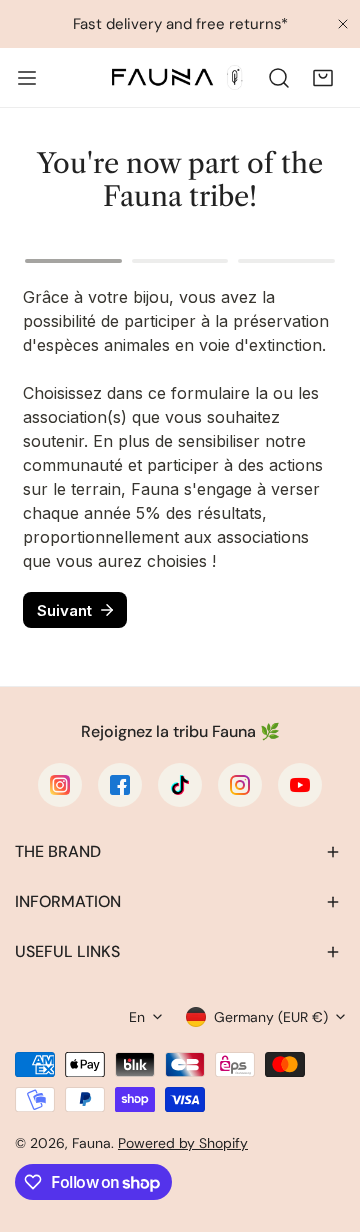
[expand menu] (27, 78)
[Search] (279, 78)
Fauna (91, 1143)
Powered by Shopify (183, 1143)
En (137, 1017)
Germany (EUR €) (271, 1017)
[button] (323, 78)
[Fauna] (176, 77)
